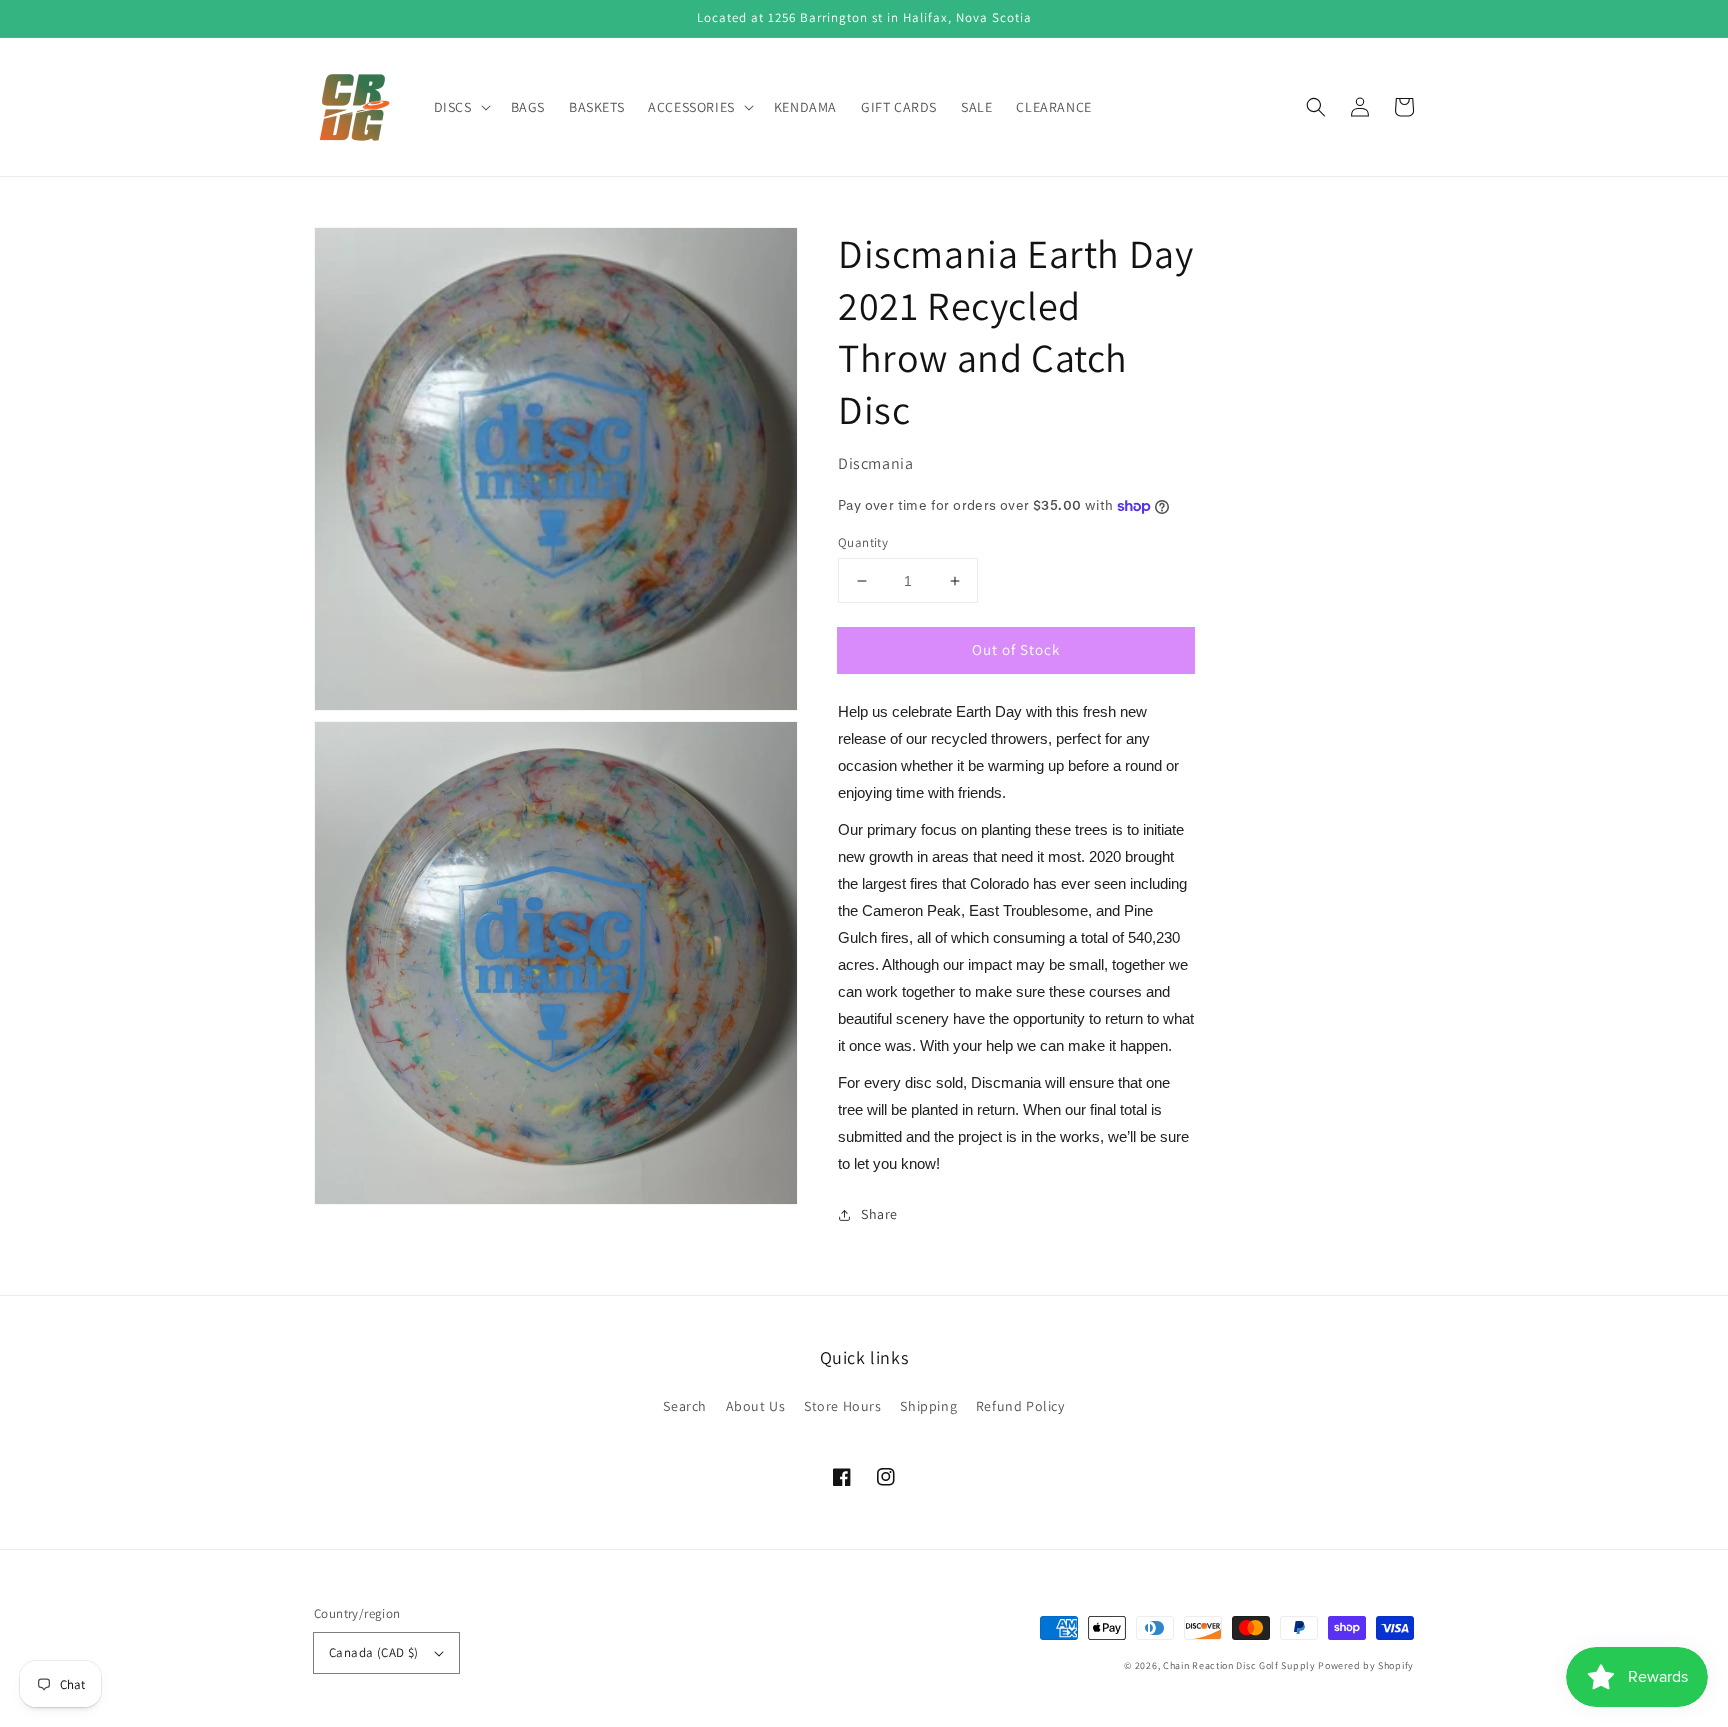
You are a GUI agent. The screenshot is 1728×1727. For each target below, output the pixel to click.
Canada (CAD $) (374, 1652)
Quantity (863, 542)
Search (685, 1406)
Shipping (928, 1406)
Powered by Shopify (1366, 1665)
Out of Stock (1016, 649)
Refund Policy (1020, 1406)
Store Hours (843, 1406)
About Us (756, 1406)
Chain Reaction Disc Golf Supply (1239, 1665)
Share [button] (879, 1214)
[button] (1316, 107)
